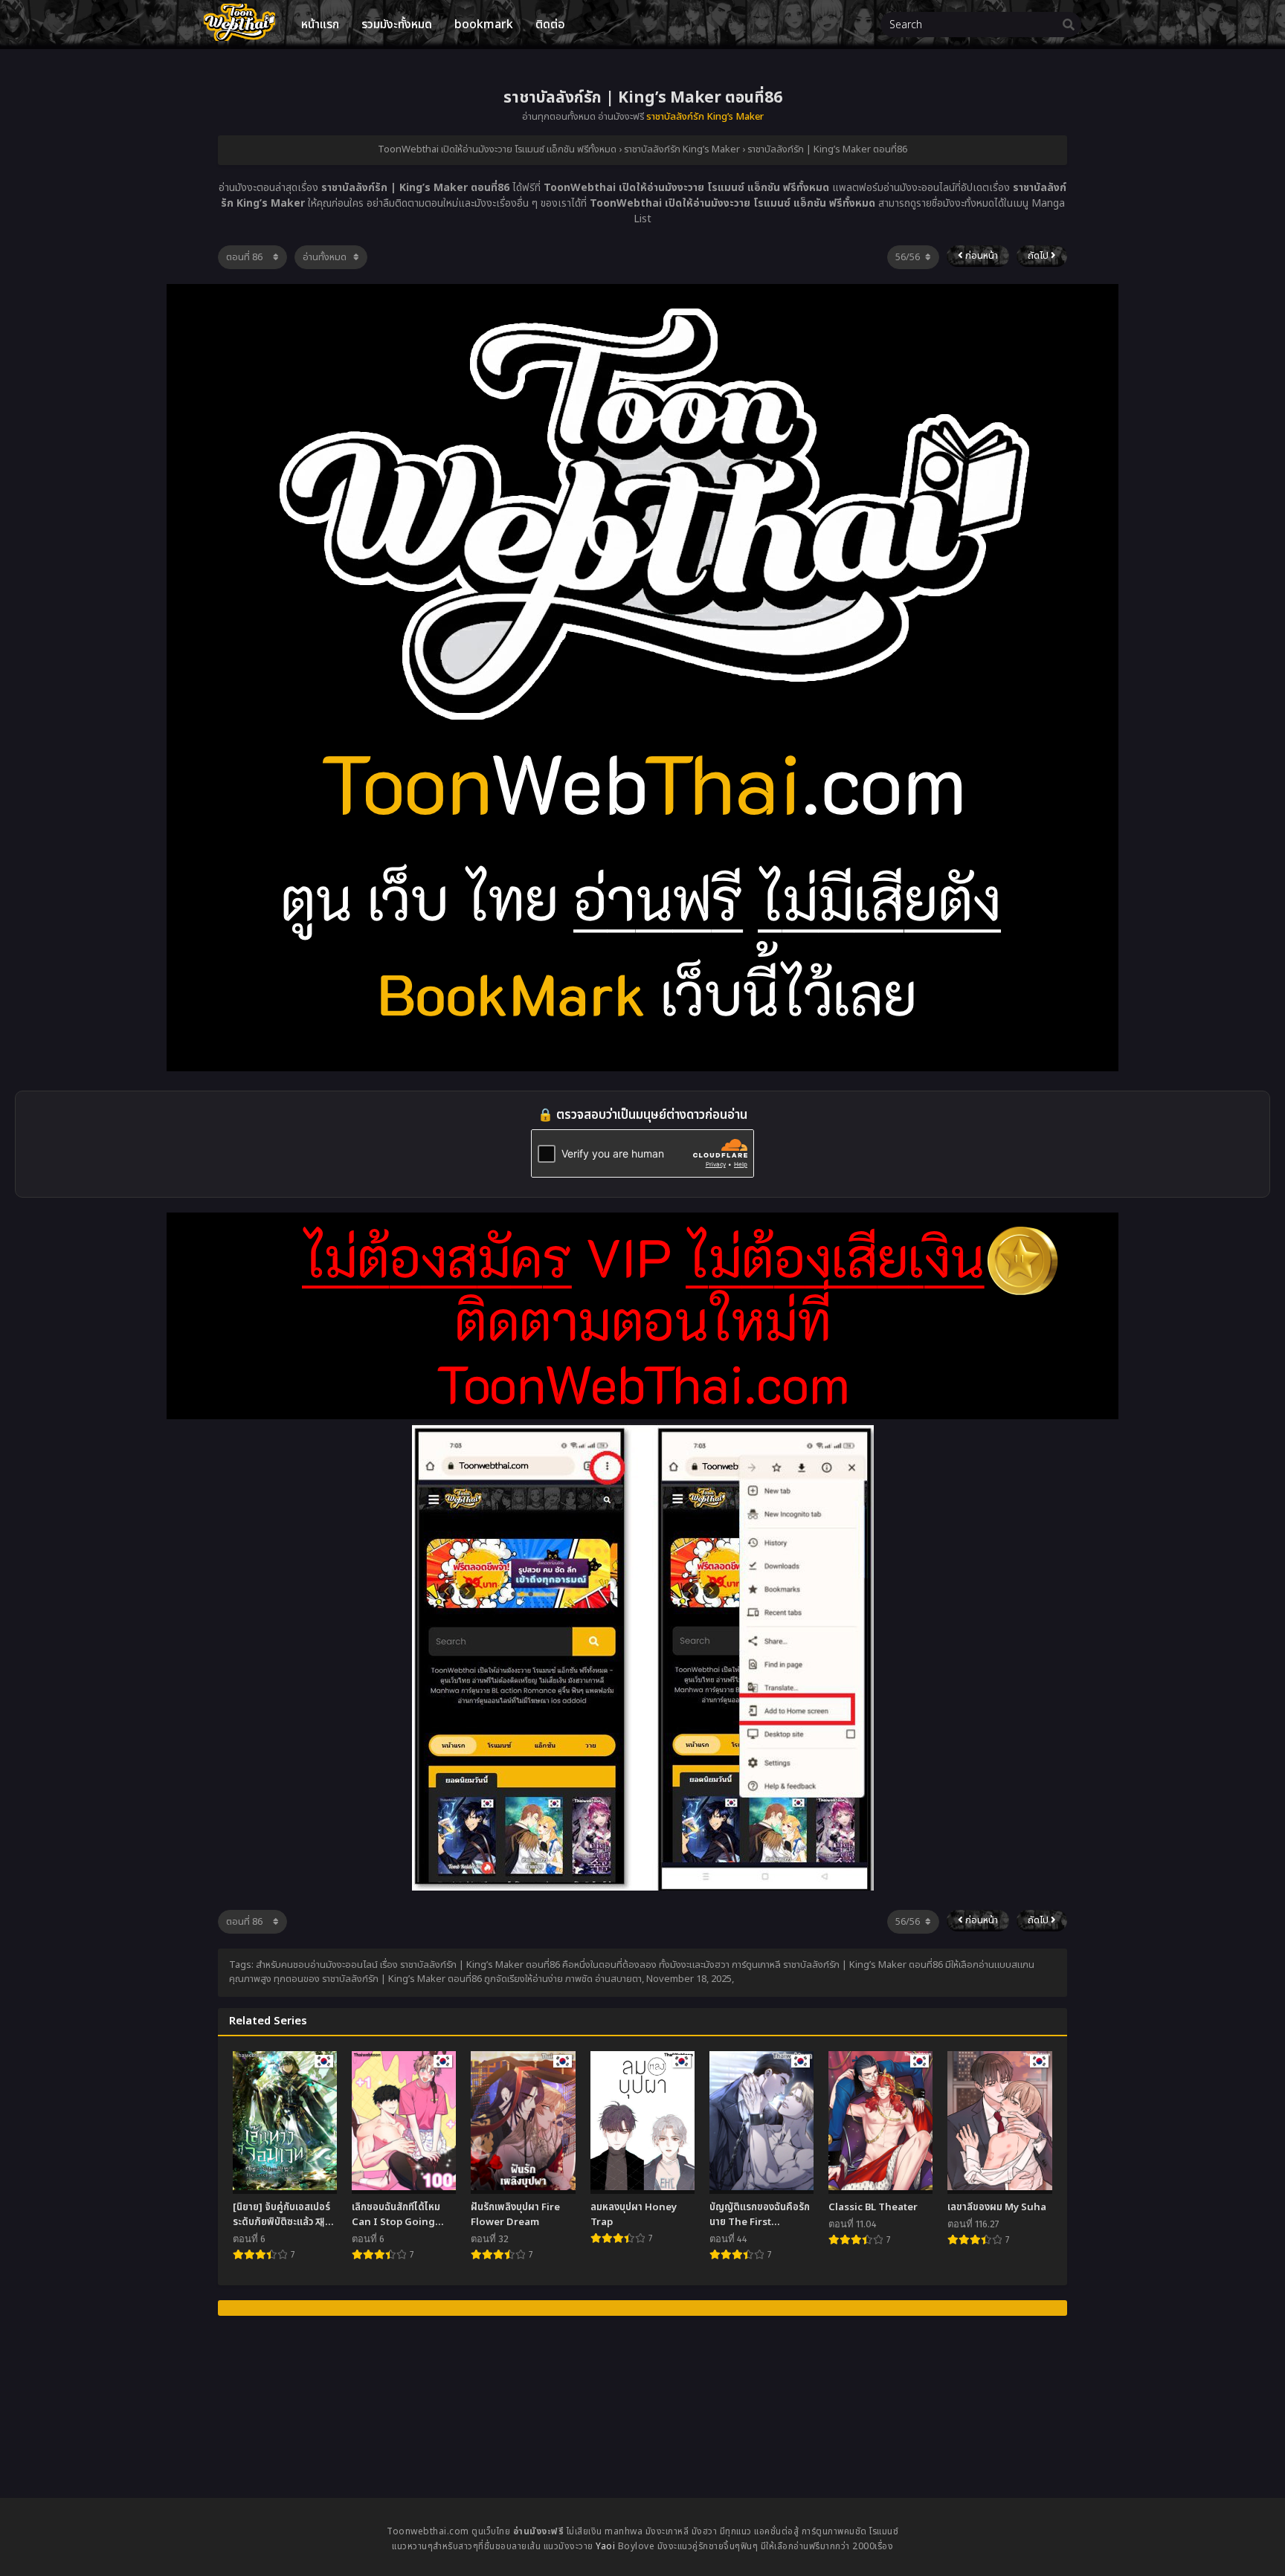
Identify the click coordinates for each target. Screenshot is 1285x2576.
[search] (1069, 25)
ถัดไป (1039, 256)
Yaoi (605, 2546)
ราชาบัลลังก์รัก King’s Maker (705, 117)
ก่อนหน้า (980, 256)
